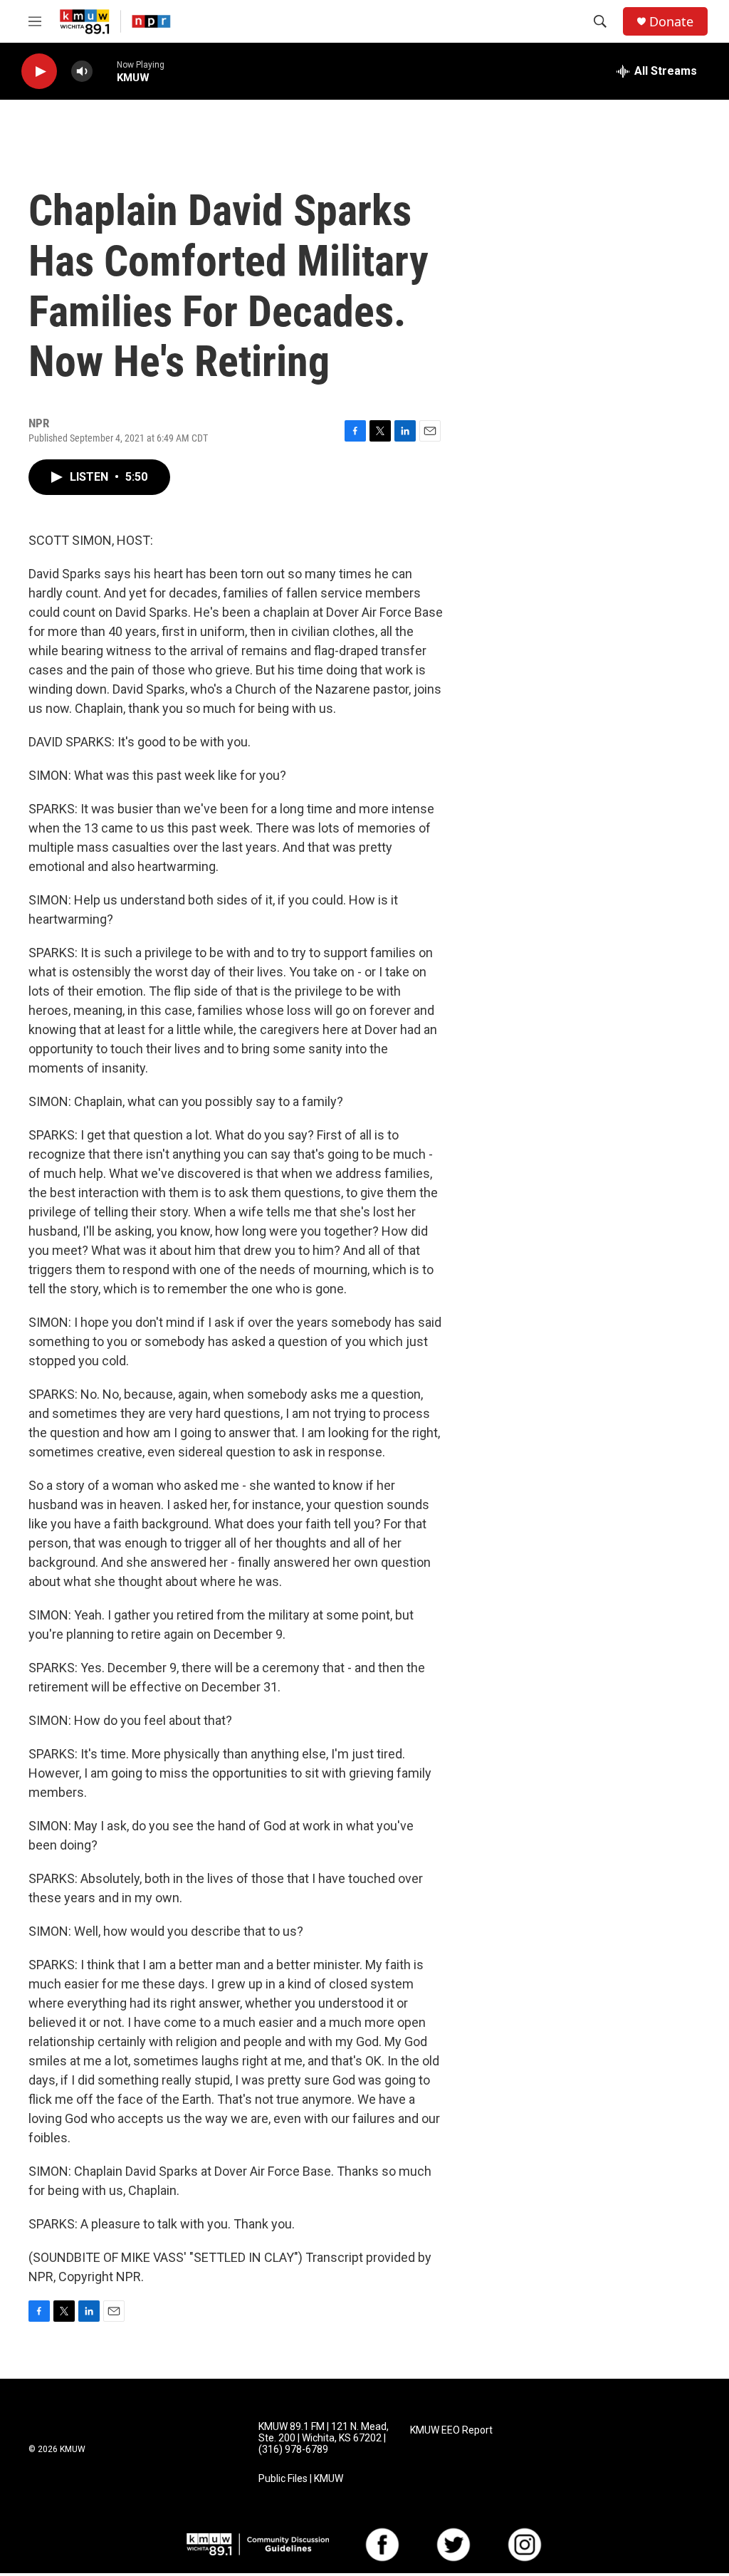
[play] (39, 72)
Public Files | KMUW (301, 2479)
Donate (671, 22)
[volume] (82, 72)
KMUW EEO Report (451, 2430)
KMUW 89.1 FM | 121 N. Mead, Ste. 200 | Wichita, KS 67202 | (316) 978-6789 (324, 2438)
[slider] (105, 71)
